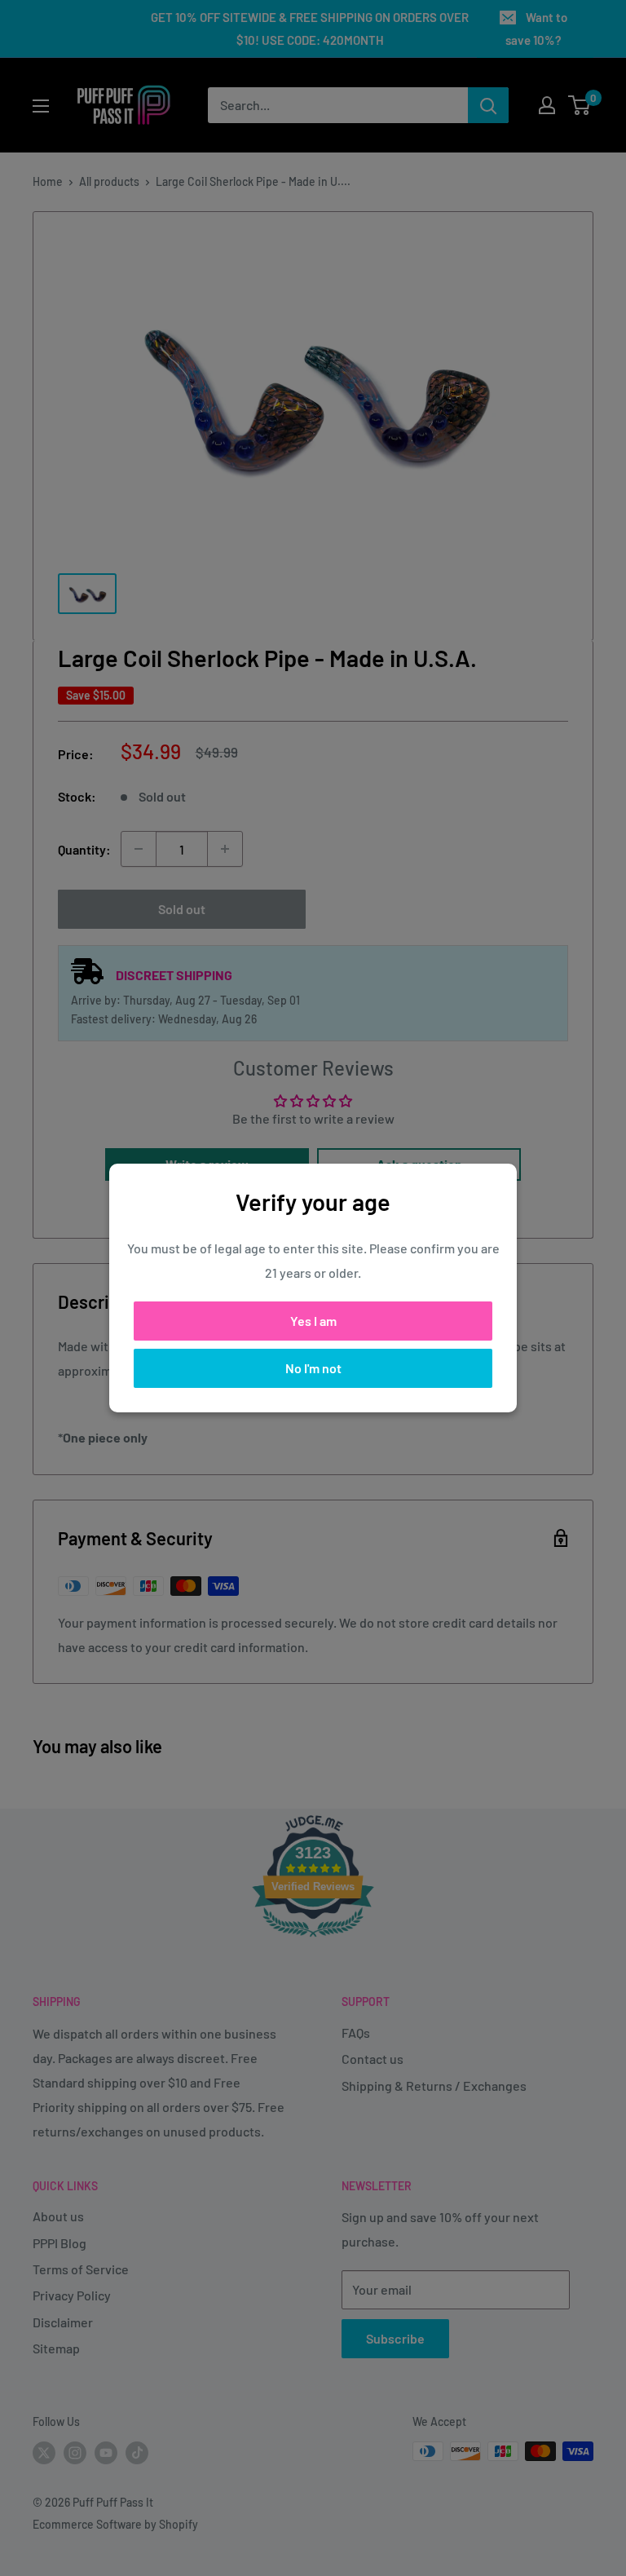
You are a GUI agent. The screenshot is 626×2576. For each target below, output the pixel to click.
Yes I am (313, 1321)
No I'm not (313, 1368)
